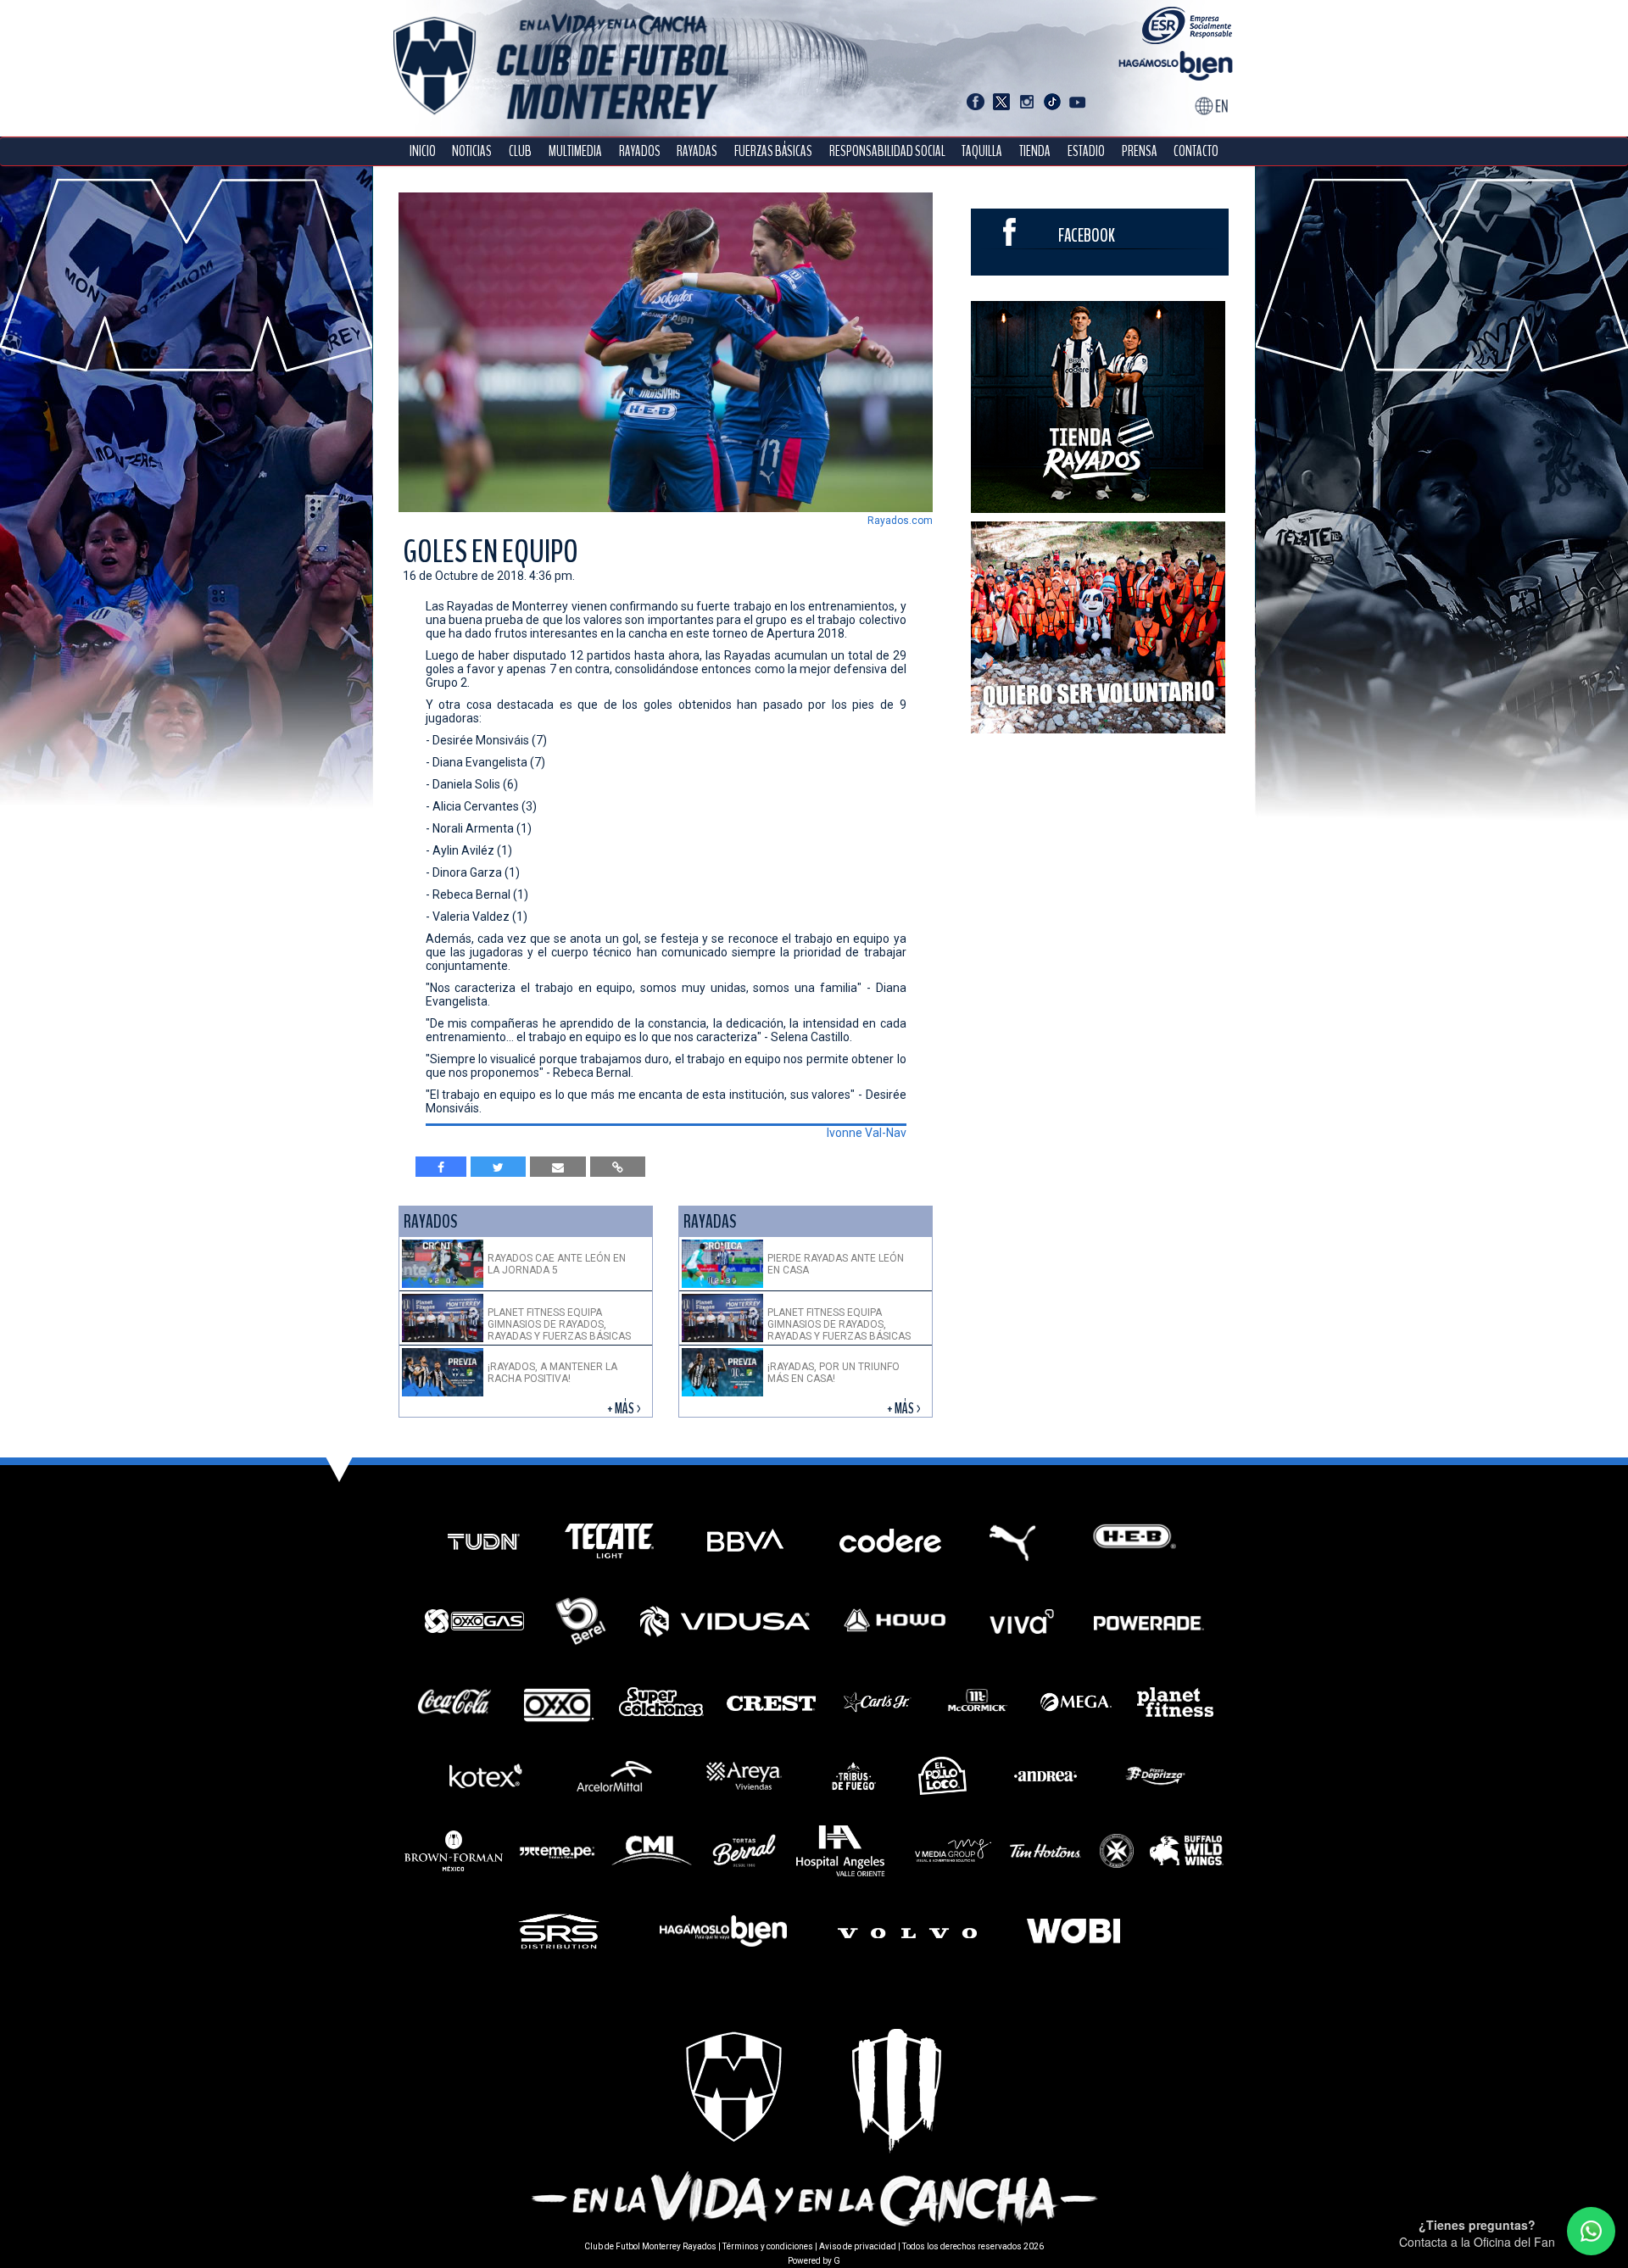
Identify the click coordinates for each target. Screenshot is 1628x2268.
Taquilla (982, 151)
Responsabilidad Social (887, 151)
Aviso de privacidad (858, 2246)
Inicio (423, 151)
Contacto (1196, 151)
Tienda (1035, 151)
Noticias (472, 151)
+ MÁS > (625, 1409)
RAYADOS (640, 151)
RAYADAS (697, 151)
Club (520, 151)
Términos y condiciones (768, 2246)
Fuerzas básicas (773, 151)
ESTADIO (1086, 151)
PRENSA (1140, 151)
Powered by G (814, 2261)
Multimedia (575, 151)
